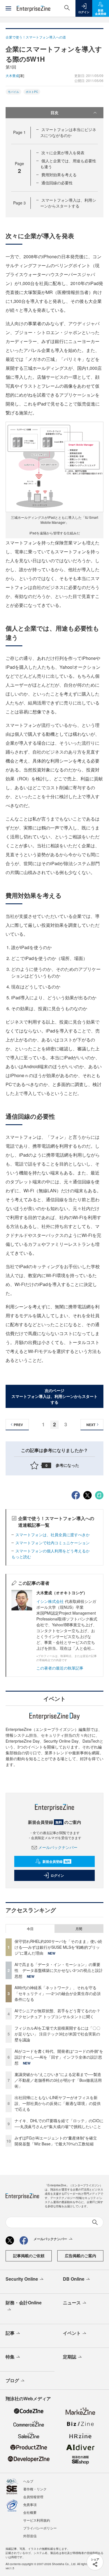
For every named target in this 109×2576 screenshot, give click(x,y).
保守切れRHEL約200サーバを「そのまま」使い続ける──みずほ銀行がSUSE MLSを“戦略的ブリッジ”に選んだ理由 (58, 1947)
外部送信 (30, 2536)
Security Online (22, 2279)
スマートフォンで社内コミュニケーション (53, 1543)
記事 (10, 2333)
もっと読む (21, 1557)
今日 (30, 1929)
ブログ (12, 2380)
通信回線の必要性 (57, 183)
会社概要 (30, 2512)
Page (19, 132)
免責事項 (30, 2504)
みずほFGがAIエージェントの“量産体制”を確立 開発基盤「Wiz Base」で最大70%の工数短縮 (58, 2141)
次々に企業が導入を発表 (63, 153)
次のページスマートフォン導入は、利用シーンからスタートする (54, 1396)
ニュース (72, 2303)
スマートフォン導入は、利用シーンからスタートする (68, 203)
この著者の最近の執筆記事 (60, 1668)
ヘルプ (28, 2481)
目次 (54, 112)
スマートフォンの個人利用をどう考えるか (53, 1551)
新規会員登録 (56, 1861)
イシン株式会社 (50, 1601)
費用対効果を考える (59, 175)
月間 (79, 1929)
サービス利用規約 (37, 2520)
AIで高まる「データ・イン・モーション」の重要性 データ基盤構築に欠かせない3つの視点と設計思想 (59, 1970)
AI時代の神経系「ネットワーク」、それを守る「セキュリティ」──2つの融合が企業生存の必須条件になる (58, 1993)
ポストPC (32, 92)
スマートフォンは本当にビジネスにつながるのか (68, 132)
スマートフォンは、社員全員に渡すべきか (53, 1535)
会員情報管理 (33, 2497)
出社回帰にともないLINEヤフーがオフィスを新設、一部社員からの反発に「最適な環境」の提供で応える (58, 2103)
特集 (10, 2357)
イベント (72, 2333)
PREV (18, 1425)
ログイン (57, 1875)
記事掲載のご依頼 (29, 2256)
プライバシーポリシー (40, 2528)
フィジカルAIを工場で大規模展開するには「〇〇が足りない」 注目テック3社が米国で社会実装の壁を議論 (57, 2034)
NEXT (91, 1425)
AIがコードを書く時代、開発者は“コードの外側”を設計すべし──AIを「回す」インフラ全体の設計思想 (59, 2057)
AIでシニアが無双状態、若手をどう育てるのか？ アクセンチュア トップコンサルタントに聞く (57, 2014)
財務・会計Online (24, 2303)
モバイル (13, 92)
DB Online (74, 2279)
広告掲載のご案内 (80, 2256)
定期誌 (70, 2357)
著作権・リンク (35, 2489)
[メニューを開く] (8, 8)
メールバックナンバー (58, 1847)
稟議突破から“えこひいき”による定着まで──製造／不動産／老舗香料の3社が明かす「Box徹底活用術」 (58, 2080)
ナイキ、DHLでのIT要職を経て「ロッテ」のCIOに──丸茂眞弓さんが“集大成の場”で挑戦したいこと (59, 2123)
